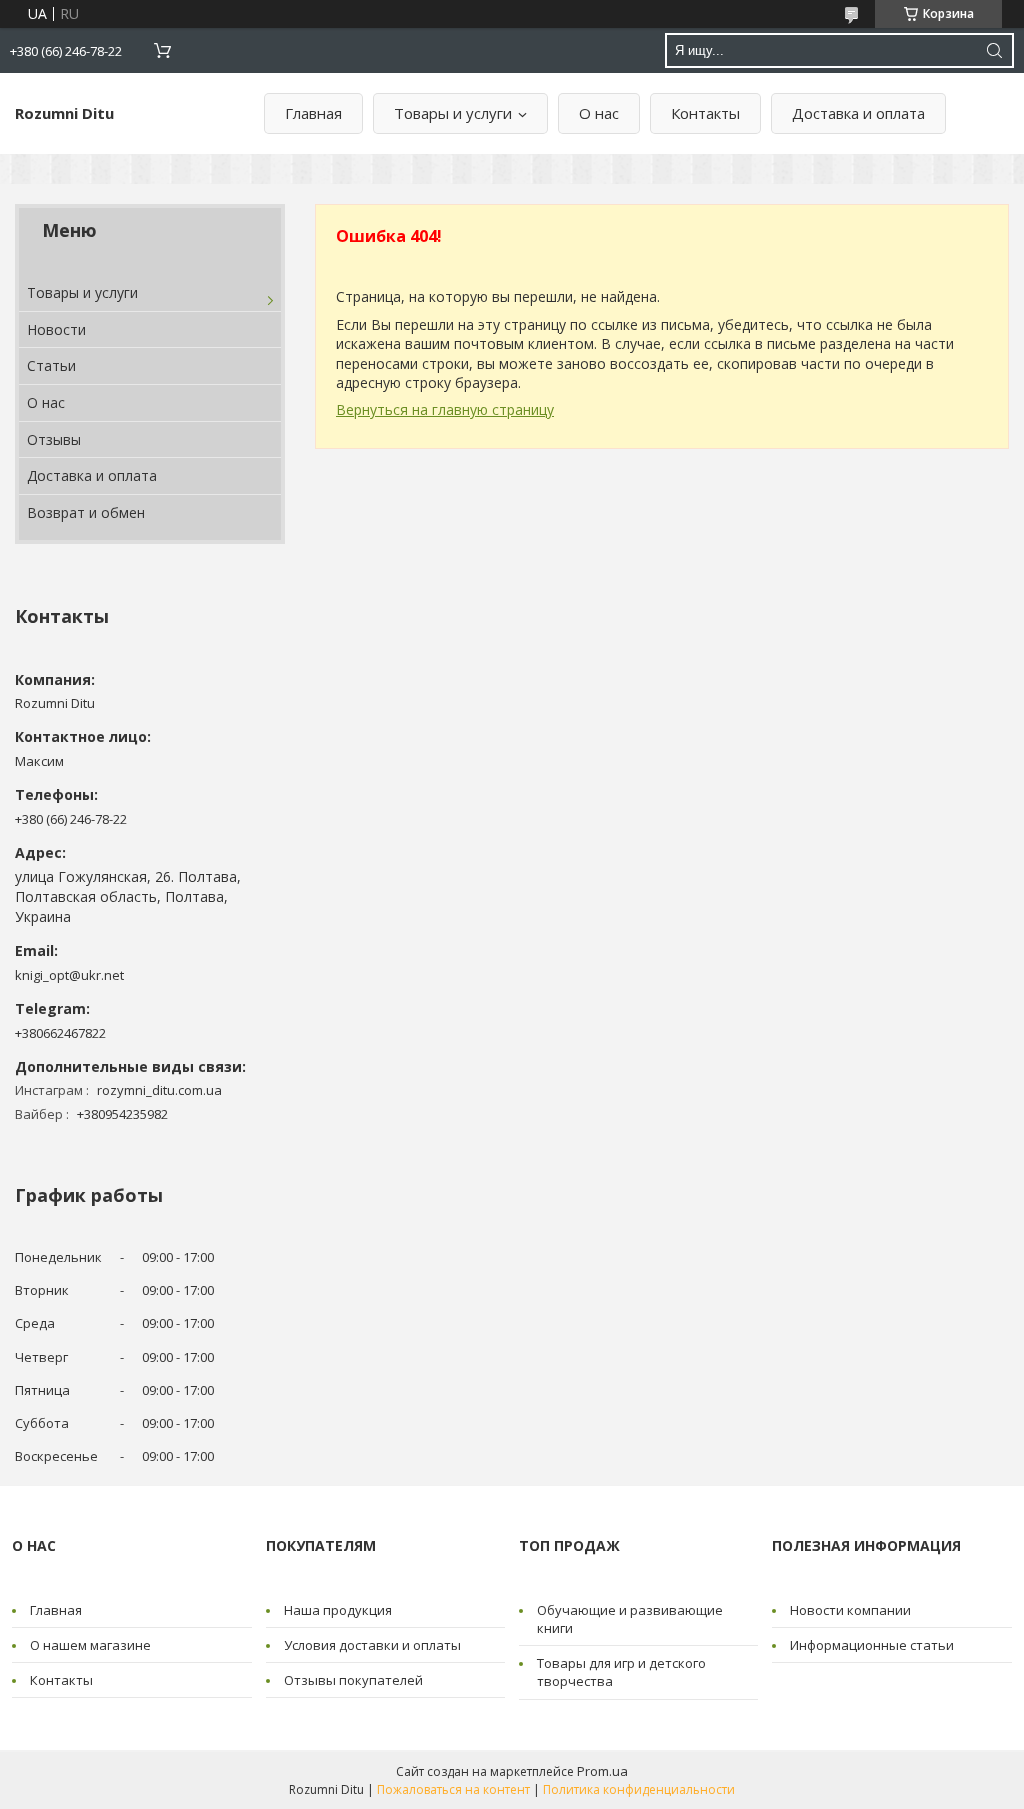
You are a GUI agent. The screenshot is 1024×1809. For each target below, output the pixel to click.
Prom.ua (602, 1771)
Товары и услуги (453, 113)
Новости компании (850, 1610)
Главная (313, 113)
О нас (599, 113)
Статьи (51, 365)
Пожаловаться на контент (453, 1789)
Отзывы (54, 439)
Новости (56, 329)
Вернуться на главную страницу (445, 409)
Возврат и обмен (86, 512)
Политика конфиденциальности (639, 1789)
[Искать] (994, 50)
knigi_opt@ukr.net (69, 975)
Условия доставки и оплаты (372, 1645)
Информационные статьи (872, 1645)
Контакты (705, 113)
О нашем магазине (90, 1645)
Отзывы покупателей (353, 1680)
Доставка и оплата (858, 113)
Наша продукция (338, 1610)
